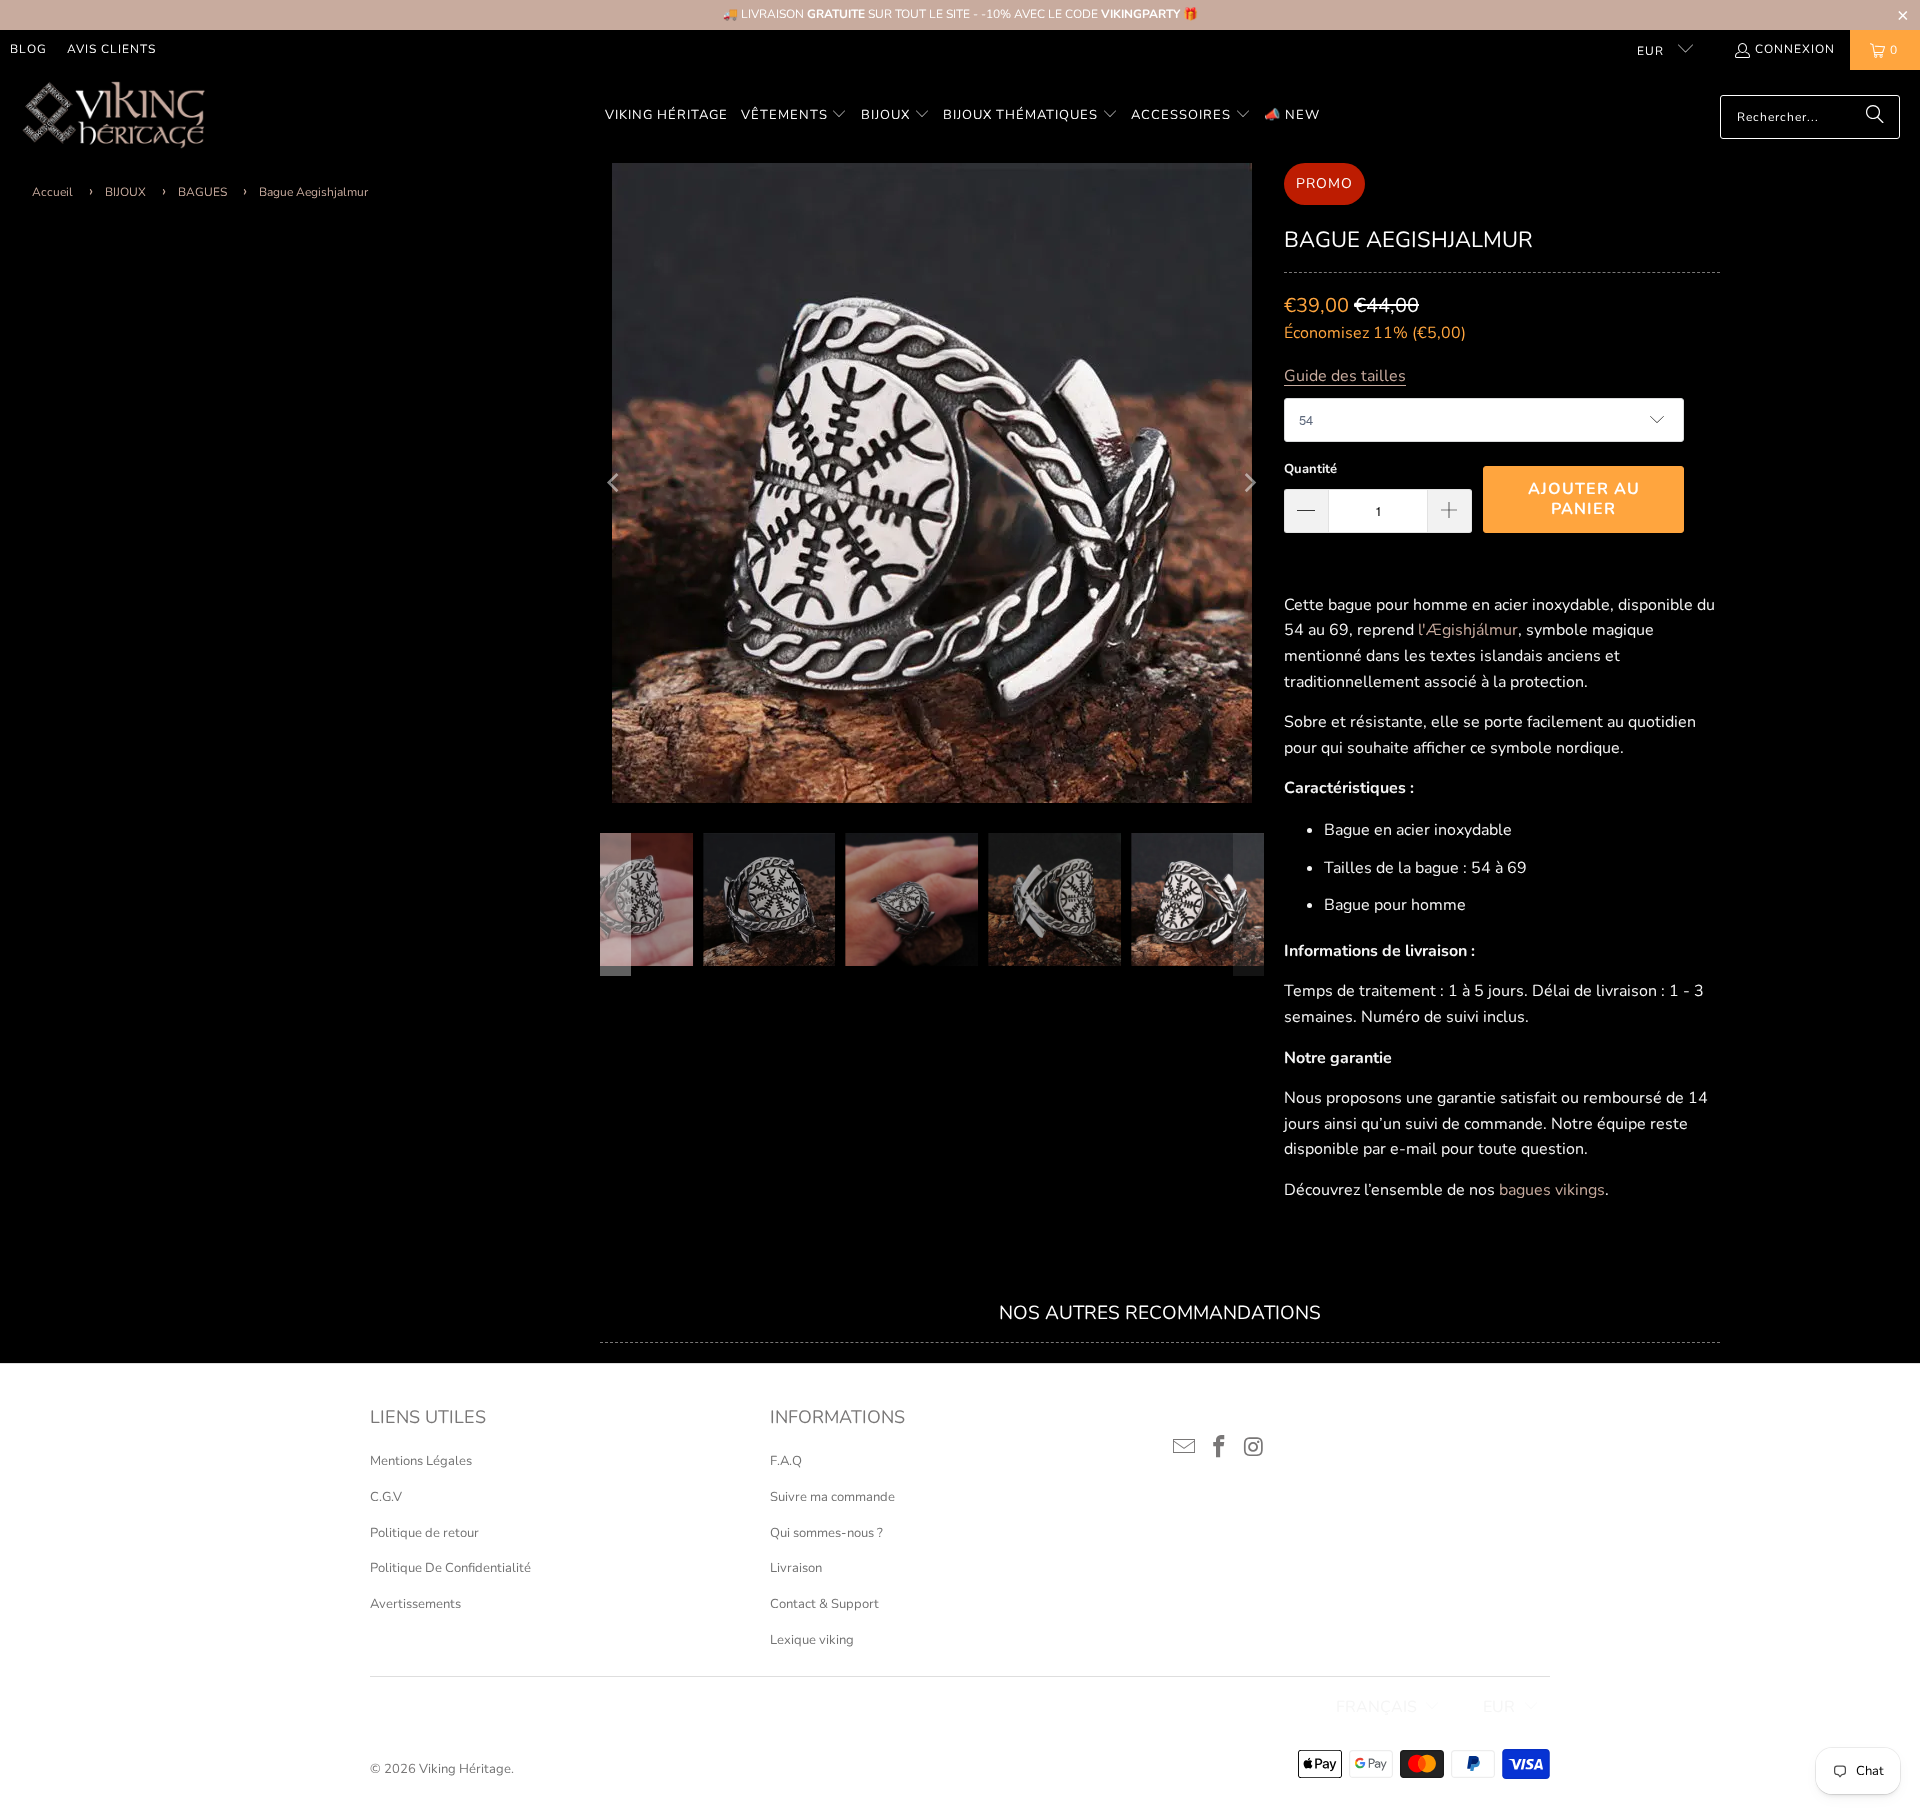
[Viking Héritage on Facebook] (1220, 1448)
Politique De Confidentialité (450, 1568)
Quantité (1310, 469)
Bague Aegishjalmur (313, 192)
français (1376, 1707)
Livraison (796, 1568)
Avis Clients (111, 49)
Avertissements (415, 1604)
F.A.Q (786, 1461)
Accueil (52, 192)
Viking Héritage (465, 1769)
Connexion (1795, 49)
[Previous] (615, 483)
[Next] (1249, 483)
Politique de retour (424, 1533)
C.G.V (386, 1497)
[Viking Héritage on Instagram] (1254, 1448)
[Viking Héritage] (112, 116)
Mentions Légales (421, 1461)
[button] (794, 116)
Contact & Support (824, 1604)
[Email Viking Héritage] (1185, 1448)
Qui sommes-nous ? (826, 1533)
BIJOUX (125, 192)
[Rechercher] (1875, 117)
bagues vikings (1552, 1190)
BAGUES (202, 192)
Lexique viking (812, 1640)
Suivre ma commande (832, 1497)
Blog (28, 49)
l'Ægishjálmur (1468, 630)
